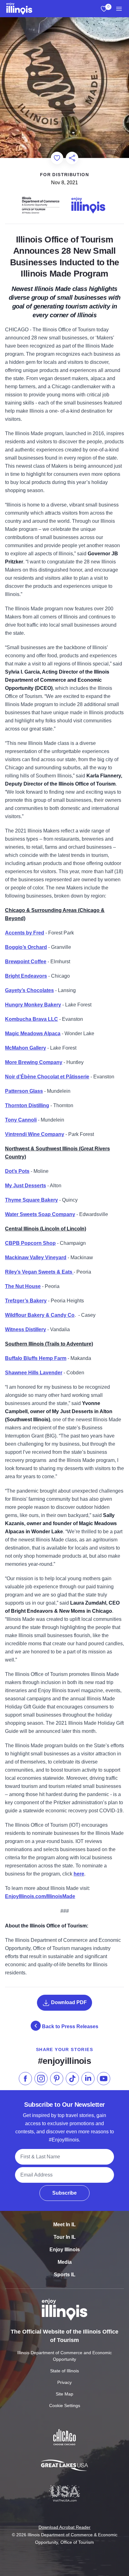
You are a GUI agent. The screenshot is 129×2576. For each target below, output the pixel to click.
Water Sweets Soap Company (40, 1214)
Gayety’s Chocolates (29, 990)
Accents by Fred (25, 933)
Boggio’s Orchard (26, 947)
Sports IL (65, 2275)
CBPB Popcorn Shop (30, 1243)
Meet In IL (64, 2225)
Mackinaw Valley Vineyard (36, 1257)
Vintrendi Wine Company (35, 1134)
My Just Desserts (26, 1186)
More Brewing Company (34, 1062)
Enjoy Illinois (65, 2250)
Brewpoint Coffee (26, 962)
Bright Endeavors (26, 976)
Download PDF (68, 2002)
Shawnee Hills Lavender (34, 1373)
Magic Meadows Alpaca (33, 1033)
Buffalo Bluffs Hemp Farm (36, 1358)
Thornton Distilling (27, 1105)
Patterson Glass (24, 1091)
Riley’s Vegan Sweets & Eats (39, 1272)
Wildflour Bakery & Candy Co (40, 1315)
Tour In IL (65, 2237)
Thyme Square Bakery (31, 1200)
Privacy (64, 2382)
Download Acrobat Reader (64, 2527)
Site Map (64, 2394)
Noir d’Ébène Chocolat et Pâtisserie (47, 1077)
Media (65, 2262)
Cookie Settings (65, 2405)
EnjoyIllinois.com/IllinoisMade (40, 1896)
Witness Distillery (26, 1329)
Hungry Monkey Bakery (33, 1005)
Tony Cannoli (21, 1120)
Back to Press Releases (70, 2026)
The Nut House (23, 1286)
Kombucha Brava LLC (31, 1019)
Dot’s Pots (17, 1171)
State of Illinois (64, 2371)
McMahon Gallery (26, 1048)
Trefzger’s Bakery (26, 1301)
